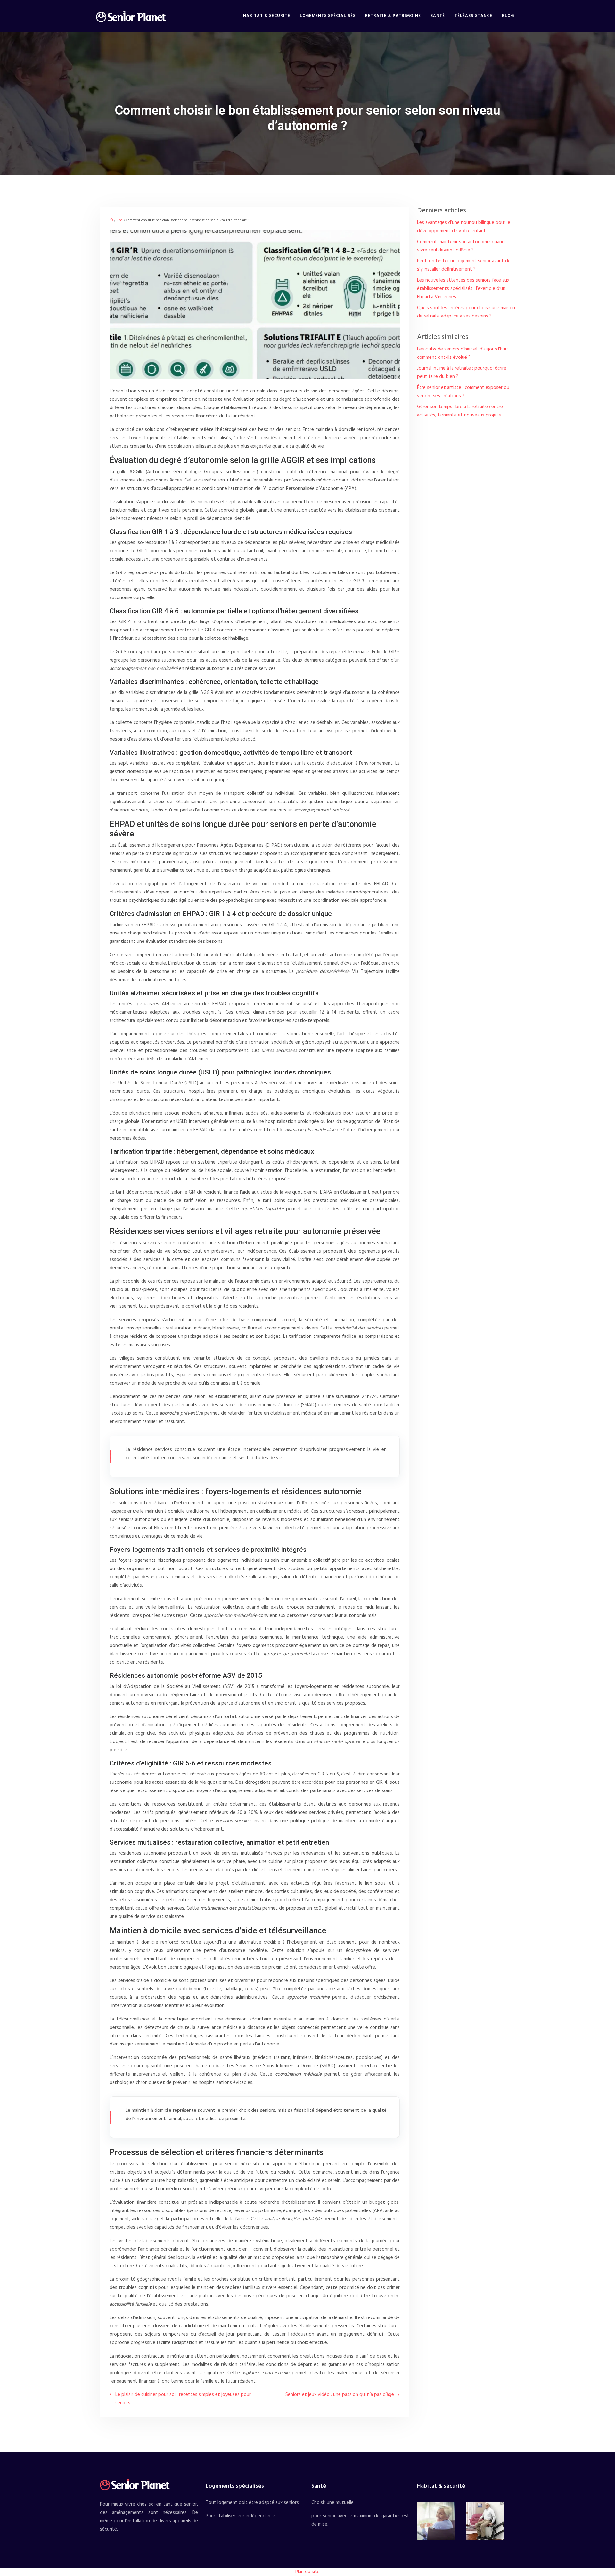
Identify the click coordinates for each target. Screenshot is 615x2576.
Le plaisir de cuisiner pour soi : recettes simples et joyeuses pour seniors (183, 2399)
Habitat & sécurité (267, 16)
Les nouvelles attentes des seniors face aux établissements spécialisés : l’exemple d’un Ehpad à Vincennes (463, 289)
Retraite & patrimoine (393, 16)
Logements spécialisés (328, 16)
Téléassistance (473, 16)
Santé (438, 16)
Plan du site (307, 2572)
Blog (508, 16)
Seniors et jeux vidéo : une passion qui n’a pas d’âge (340, 2395)
